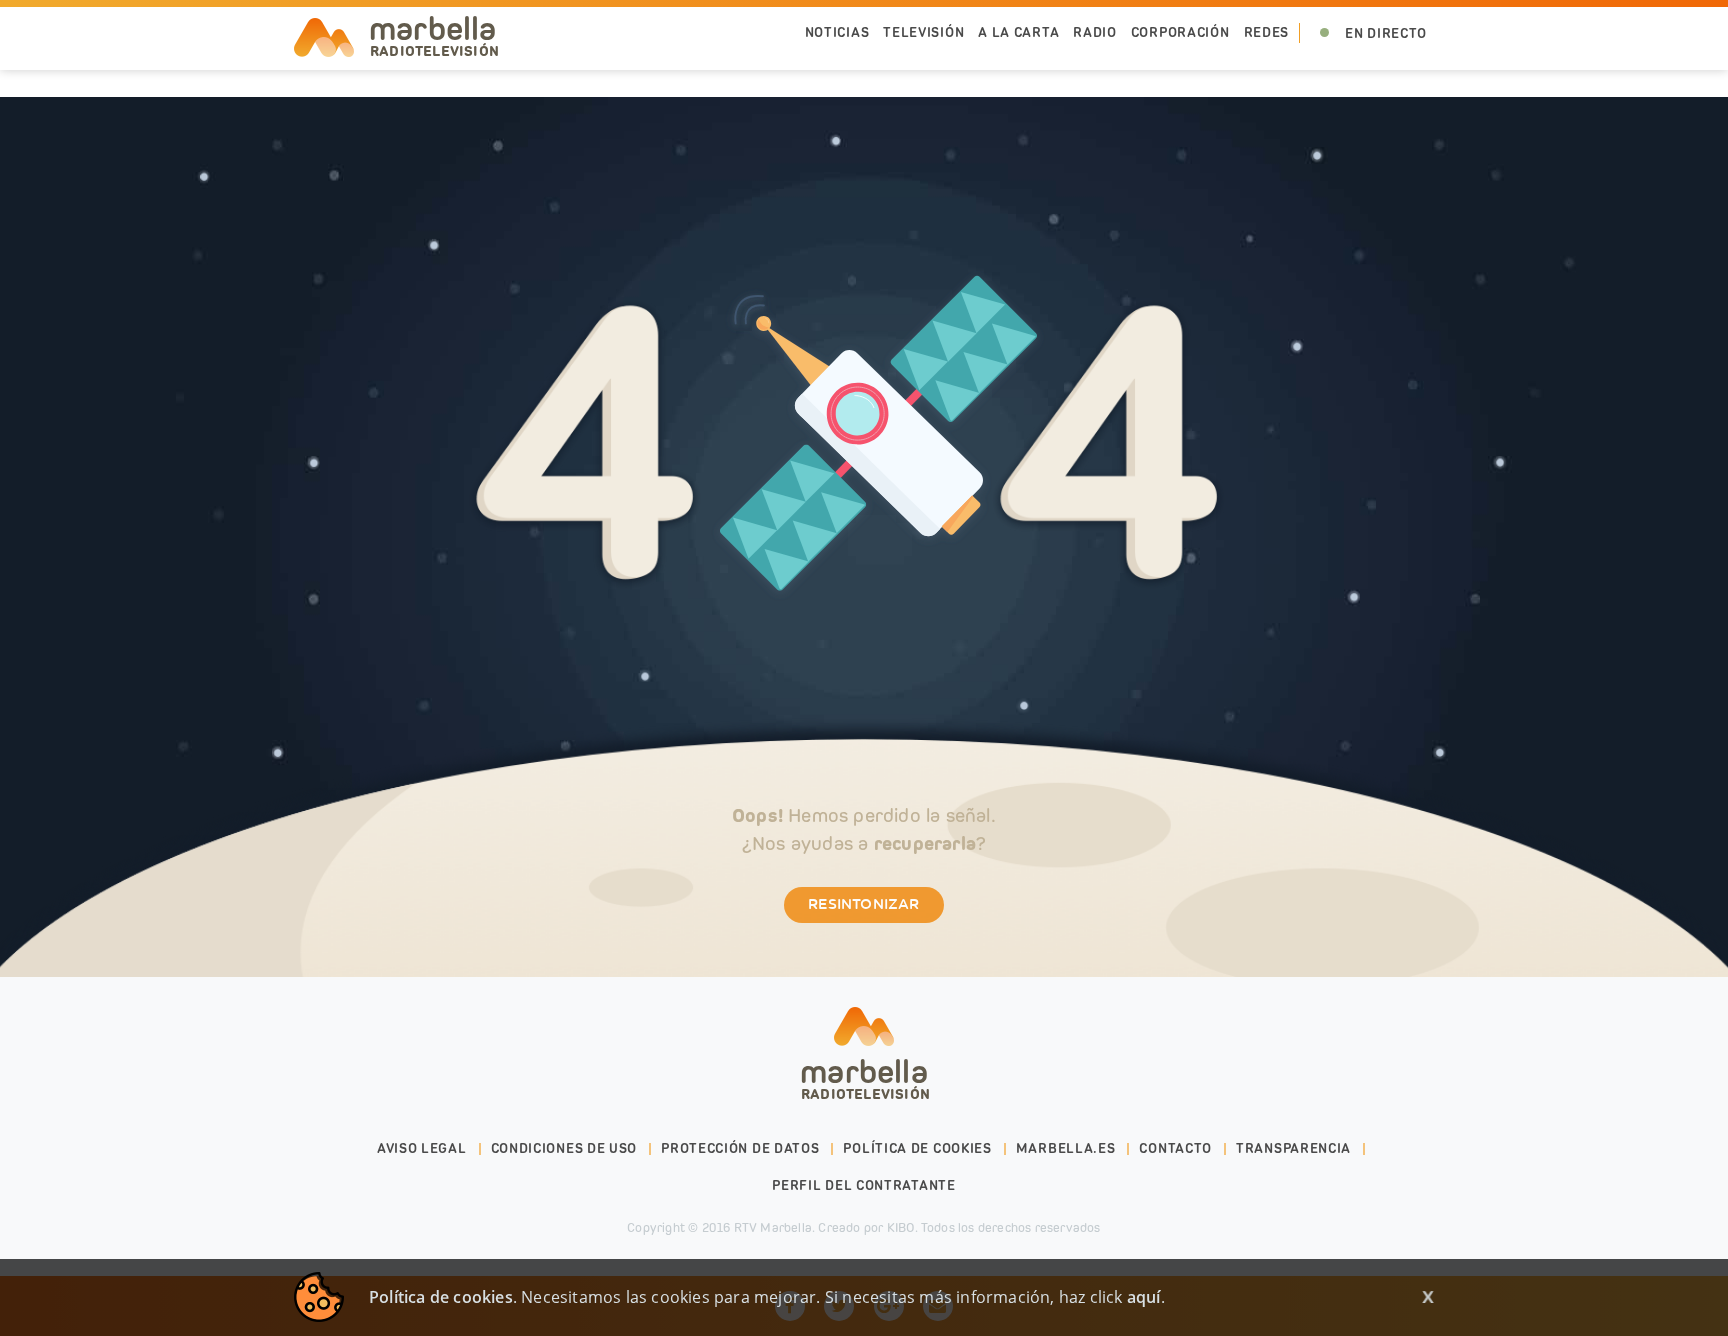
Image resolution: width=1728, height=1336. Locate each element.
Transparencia (1293, 1148)
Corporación (1180, 32)
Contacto (1175, 1148)
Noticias (837, 32)
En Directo (1386, 33)
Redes (1267, 32)
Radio (1095, 32)
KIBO (901, 1227)
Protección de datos (740, 1148)
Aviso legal (422, 1148)
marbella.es (1066, 1148)
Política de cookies (917, 1148)
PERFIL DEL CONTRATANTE (863, 1185)
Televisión (923, 32)
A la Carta (1018, 32)
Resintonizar (863, 905)
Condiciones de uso (564, 1148)
